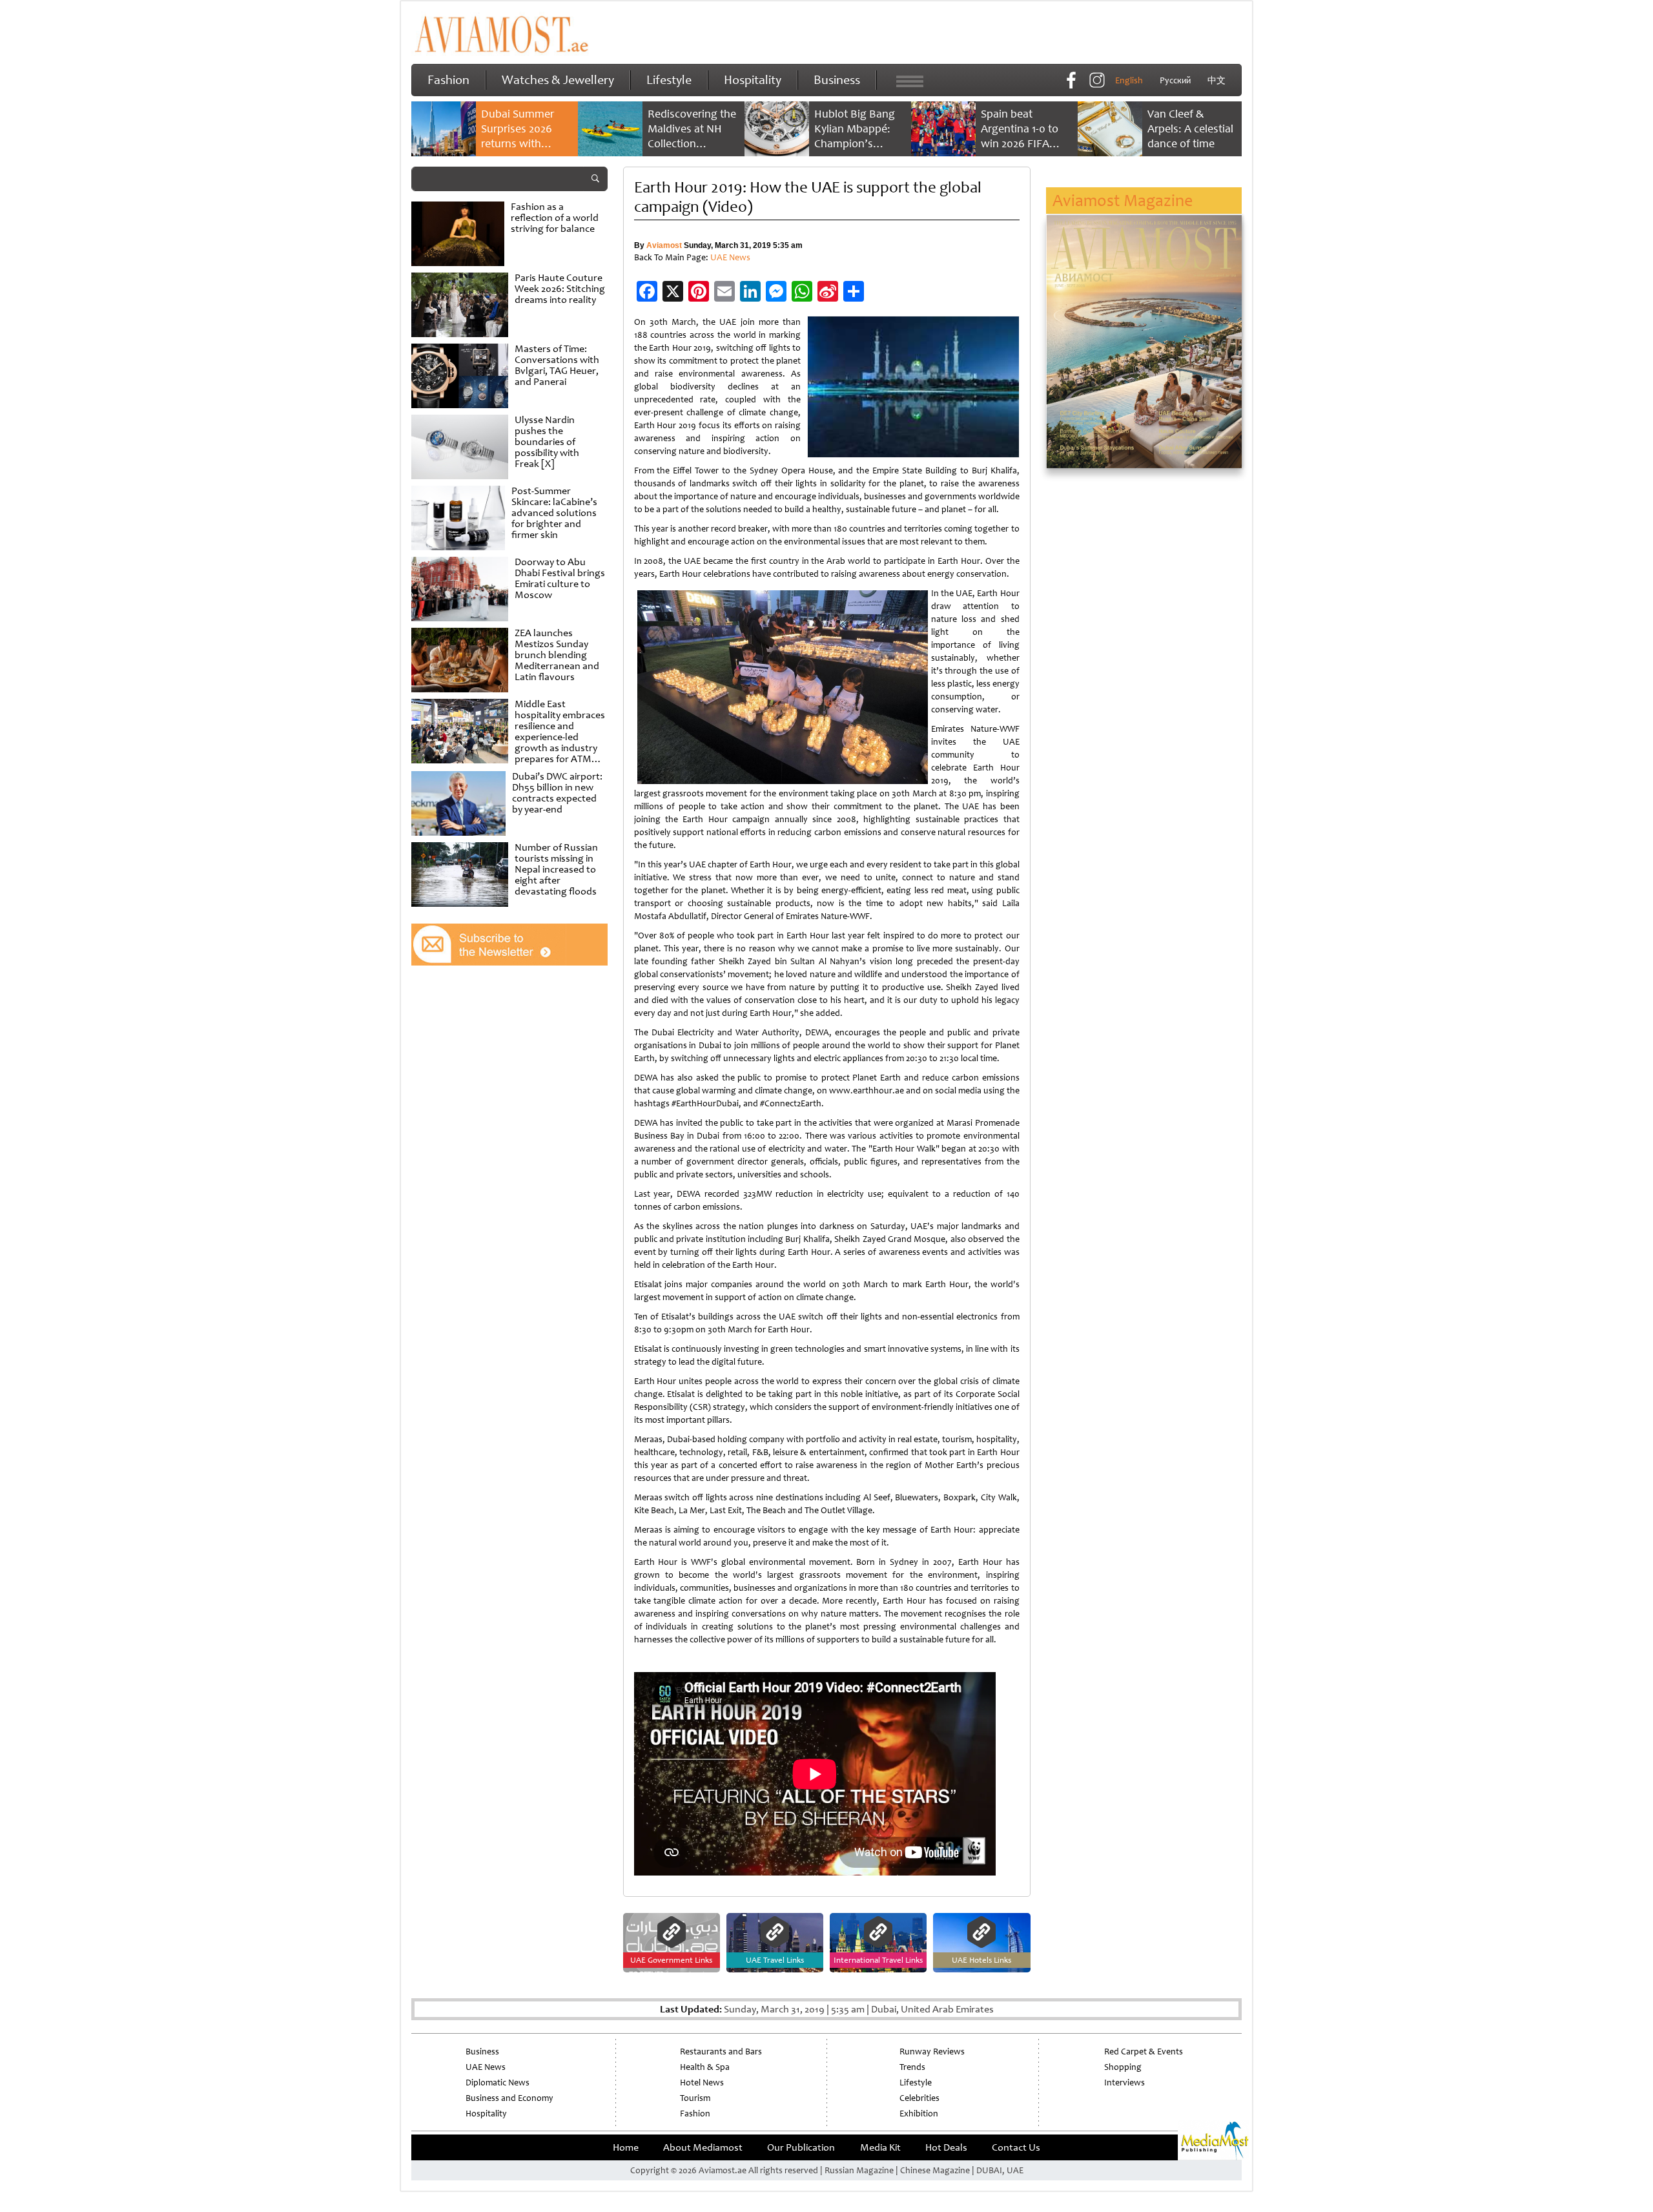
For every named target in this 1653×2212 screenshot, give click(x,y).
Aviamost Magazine (1123, 201)
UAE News (730, 257)
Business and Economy (509, 2098)
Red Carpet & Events (1144, 2052)
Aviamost (664, 245)
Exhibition (919, 2114)
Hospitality (753, 80)
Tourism (695, 2098)
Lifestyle (669, 80)
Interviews (1124, 2083)
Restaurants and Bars (721, 2052)
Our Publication (801, 2147)
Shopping (1123, 2067)
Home (626, 2147)
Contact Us (1016, 2147)
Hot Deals (946, 2147)
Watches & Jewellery (558, 80)
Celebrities (919, 2098)
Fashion (448, 80)
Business (837, 80)
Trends (912, 2067)
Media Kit (880, 2147)
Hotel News (702, 2083)
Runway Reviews (932, 2052)
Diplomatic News (498, 2083)
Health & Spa (705, 2067)
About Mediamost (703, 2147)
